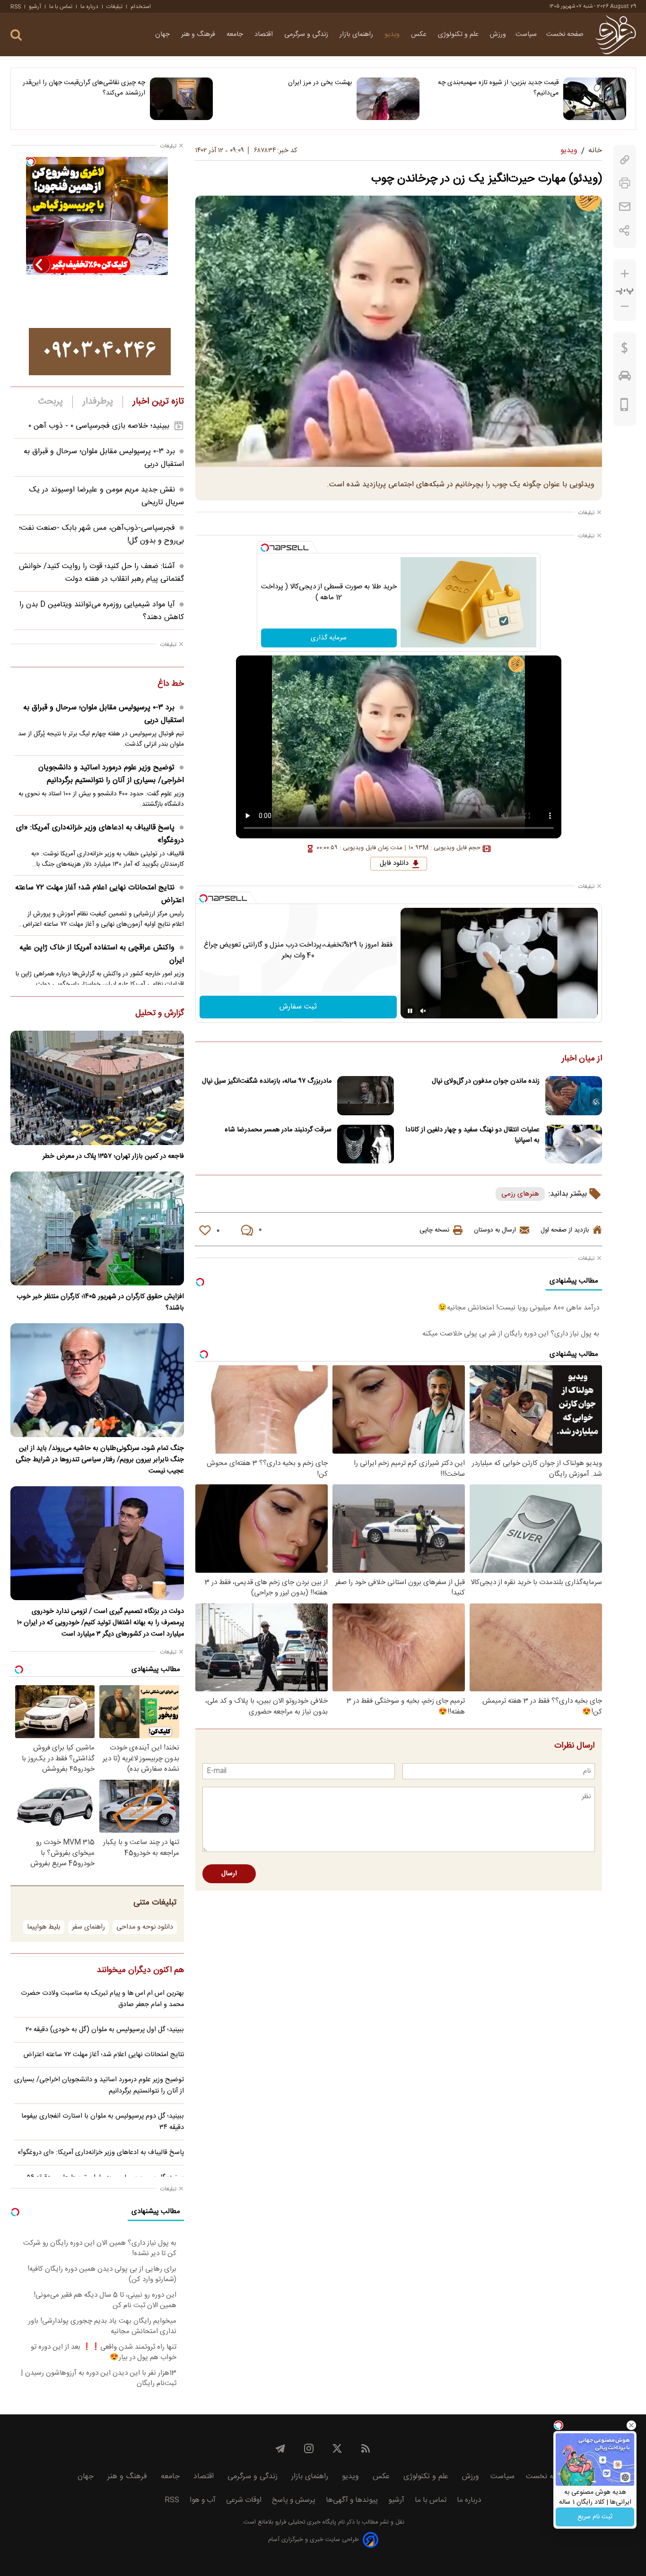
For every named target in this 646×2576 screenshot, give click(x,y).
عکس (420, 34)
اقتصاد (265, 34)
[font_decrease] (625, 306)
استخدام (141, 7)
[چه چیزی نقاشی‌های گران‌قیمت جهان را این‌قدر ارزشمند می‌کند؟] (181, 99)
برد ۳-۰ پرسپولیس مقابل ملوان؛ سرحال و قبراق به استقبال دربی (104, 714)
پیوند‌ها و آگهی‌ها (352, 2500)
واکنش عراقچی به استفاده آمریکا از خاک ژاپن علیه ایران (102, 954)
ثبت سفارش (298, 1007)
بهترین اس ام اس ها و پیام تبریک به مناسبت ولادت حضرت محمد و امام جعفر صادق (102, 1999)
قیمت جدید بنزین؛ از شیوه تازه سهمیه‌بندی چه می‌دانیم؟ (498, 88)
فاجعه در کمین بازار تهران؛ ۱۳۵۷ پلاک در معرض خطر (113, 1156)
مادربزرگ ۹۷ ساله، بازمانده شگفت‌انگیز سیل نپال (267, 1081)
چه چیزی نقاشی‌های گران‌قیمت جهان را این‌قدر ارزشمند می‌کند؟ (84, 88)
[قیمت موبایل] (624, 407)
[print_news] (625, 183)
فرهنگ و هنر (199, 34)
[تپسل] (265, 548)
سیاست (526, 34)
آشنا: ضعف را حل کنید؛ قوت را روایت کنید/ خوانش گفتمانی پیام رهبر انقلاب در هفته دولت (101, 573)
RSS (16, 7)
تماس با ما (61, 7)
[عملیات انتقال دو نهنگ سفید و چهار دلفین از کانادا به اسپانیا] (574, 1144)
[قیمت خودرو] (625, 378)
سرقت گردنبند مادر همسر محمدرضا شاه (278, 1130)
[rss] (366, 2448)
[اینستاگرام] (309, 2448)
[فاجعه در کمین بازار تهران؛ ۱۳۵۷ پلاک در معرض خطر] (97, 1088)
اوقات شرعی (244, 2500)
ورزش (498, 34)
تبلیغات (114, 7)
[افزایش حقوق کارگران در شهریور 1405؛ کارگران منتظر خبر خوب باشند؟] (97, 1228)
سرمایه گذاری (329, 638)
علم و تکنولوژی (459, 34)
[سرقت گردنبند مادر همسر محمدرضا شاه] (366, 1144)
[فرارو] (615, 34)
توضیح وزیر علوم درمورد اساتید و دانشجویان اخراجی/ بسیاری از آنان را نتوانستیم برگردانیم (111, 774)
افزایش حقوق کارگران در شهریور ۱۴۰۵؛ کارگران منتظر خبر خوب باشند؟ (100, 1302)
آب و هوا (203, 2500)
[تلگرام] (280, 2448)
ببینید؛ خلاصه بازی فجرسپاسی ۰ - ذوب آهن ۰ (99, 426)
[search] (16, 35)
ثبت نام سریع (595, 2517)
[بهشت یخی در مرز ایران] (388, 99)
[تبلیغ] (100, 352)
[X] (337, 2448)
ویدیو (393, 34)
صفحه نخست (565, 34)
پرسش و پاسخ (294, 2500)
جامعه (236, 34)
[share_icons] (624, 230)
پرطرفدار (98, 402)
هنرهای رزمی (520, 1194)
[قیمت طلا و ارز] (625, 350)
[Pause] (410, 1011)
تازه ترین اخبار (158, 402)
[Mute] (423, 1011)
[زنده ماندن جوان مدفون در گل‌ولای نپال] (574, 1096)
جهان (163, 34)
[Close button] (631, 2425)
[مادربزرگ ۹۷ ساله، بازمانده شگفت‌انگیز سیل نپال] (366, 1096)
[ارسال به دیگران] (625, 207)
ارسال (229, 1874)
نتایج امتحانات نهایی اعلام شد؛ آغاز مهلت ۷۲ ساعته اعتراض (100, 894)
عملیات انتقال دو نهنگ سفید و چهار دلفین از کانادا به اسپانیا (472, 1135)
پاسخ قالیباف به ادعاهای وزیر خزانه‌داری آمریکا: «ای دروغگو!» (100, 834)
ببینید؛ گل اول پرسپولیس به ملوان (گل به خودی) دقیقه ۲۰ (105, 2030)
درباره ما (89, 7)
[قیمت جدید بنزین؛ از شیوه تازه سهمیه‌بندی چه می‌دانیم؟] (595, 99)
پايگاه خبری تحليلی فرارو (305, 2522)
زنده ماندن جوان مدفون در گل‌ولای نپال (486, 1081)
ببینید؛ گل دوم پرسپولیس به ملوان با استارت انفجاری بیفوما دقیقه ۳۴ (103, 2122)
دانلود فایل (394, 863)
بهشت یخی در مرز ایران (320, 83)
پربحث (51, 402)
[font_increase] (625, 274)
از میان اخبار (582, 1059)
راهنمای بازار (357, 34)
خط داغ (171, 684)
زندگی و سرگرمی (307, 34)
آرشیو (35, 7)
